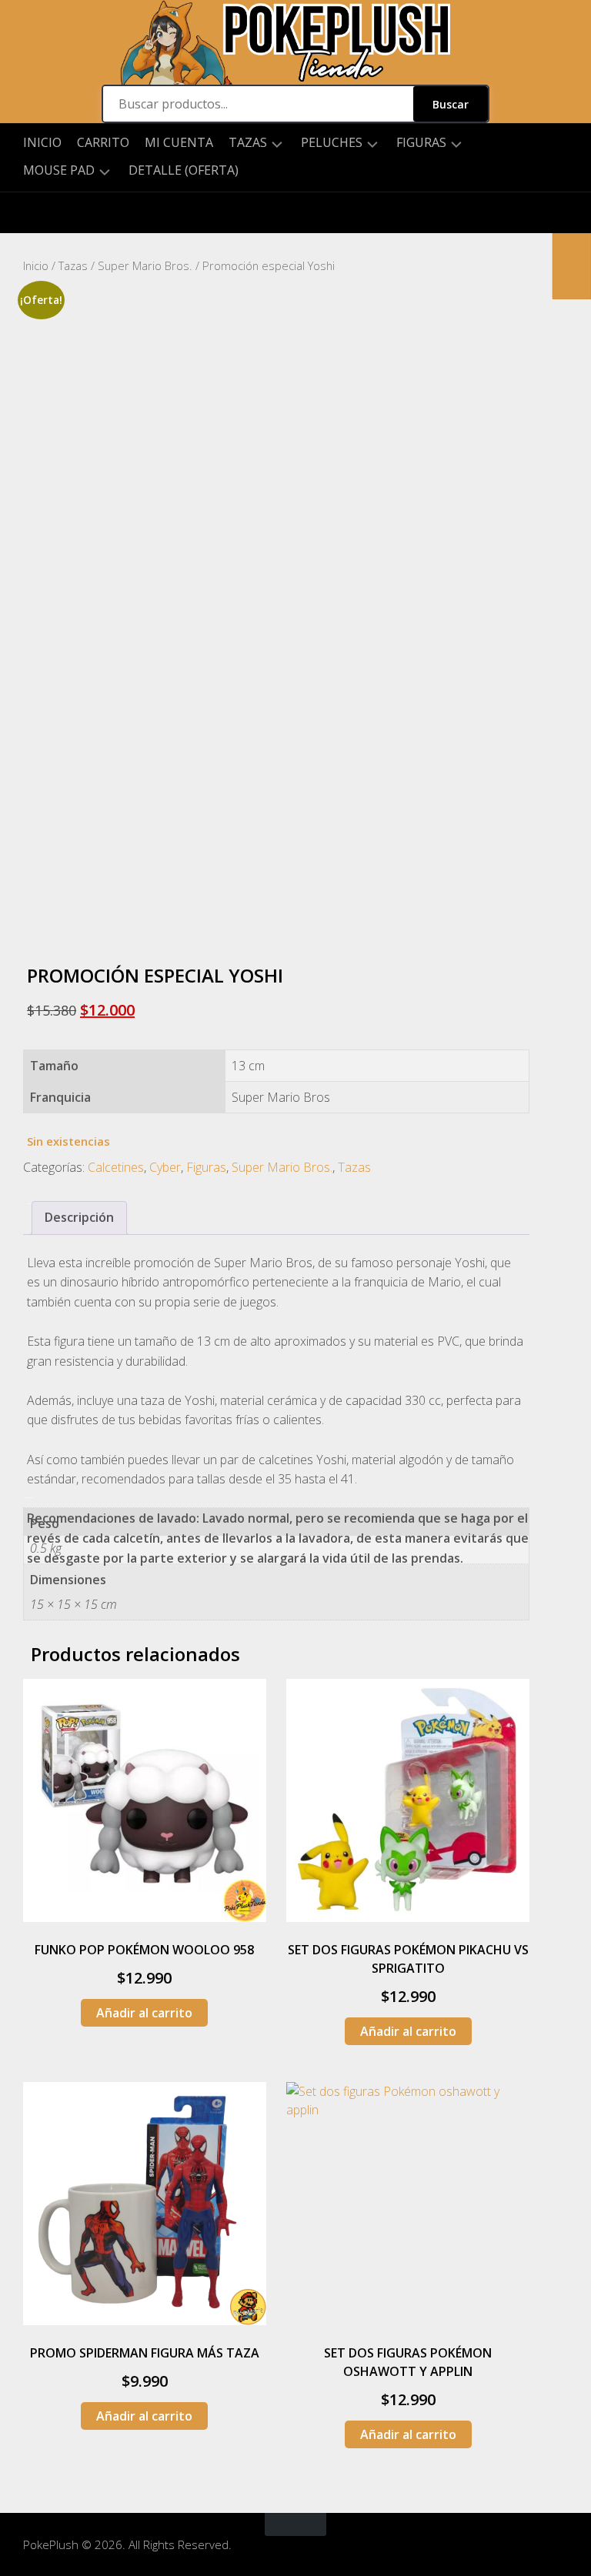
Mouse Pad (59, 170)
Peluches (332, 143)
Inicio (42, 142)
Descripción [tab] (79, 1217)
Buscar (451, 104)
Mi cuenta (179, 142)
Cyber (165, 1167)
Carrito (103, 142)
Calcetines (116, 1167)
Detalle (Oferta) (184, 170)
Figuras (421, 143)
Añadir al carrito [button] (144, 2013)
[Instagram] (35, 213)
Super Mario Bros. (145, 265)
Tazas (248, 143)
